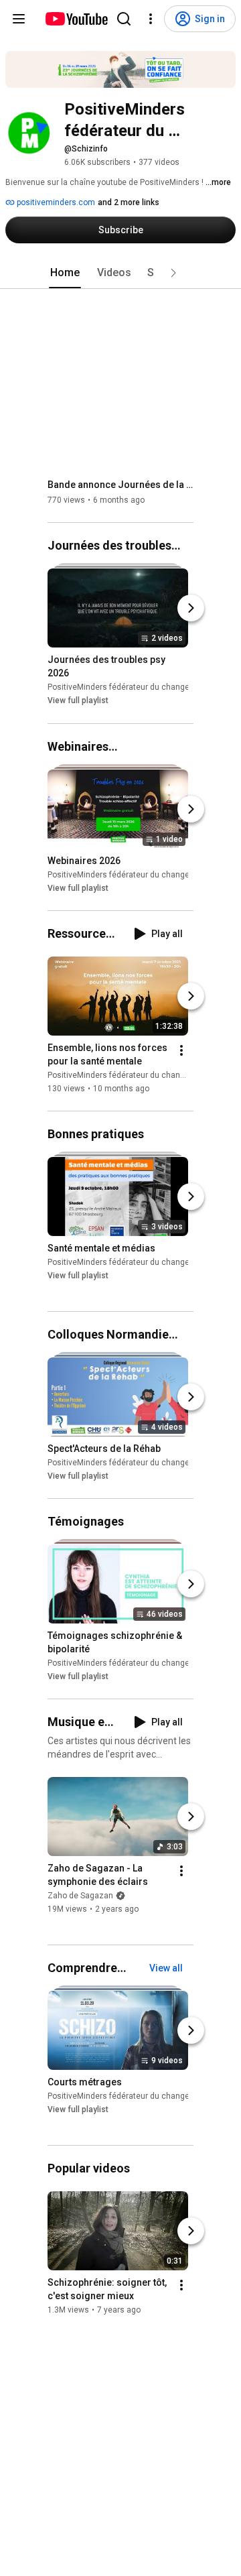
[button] (173, 273)
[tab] (65, 273)
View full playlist (78, 701)
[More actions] (181, 1050)
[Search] (124, 19)
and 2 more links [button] (129, 202)
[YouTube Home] (76, 19)
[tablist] (120, 273)
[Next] (191, 609)
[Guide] (19, 19)
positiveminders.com (55, 202)
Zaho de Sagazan (80, 1896)
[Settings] (151, 19)
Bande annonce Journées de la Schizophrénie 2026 (121, 485)
